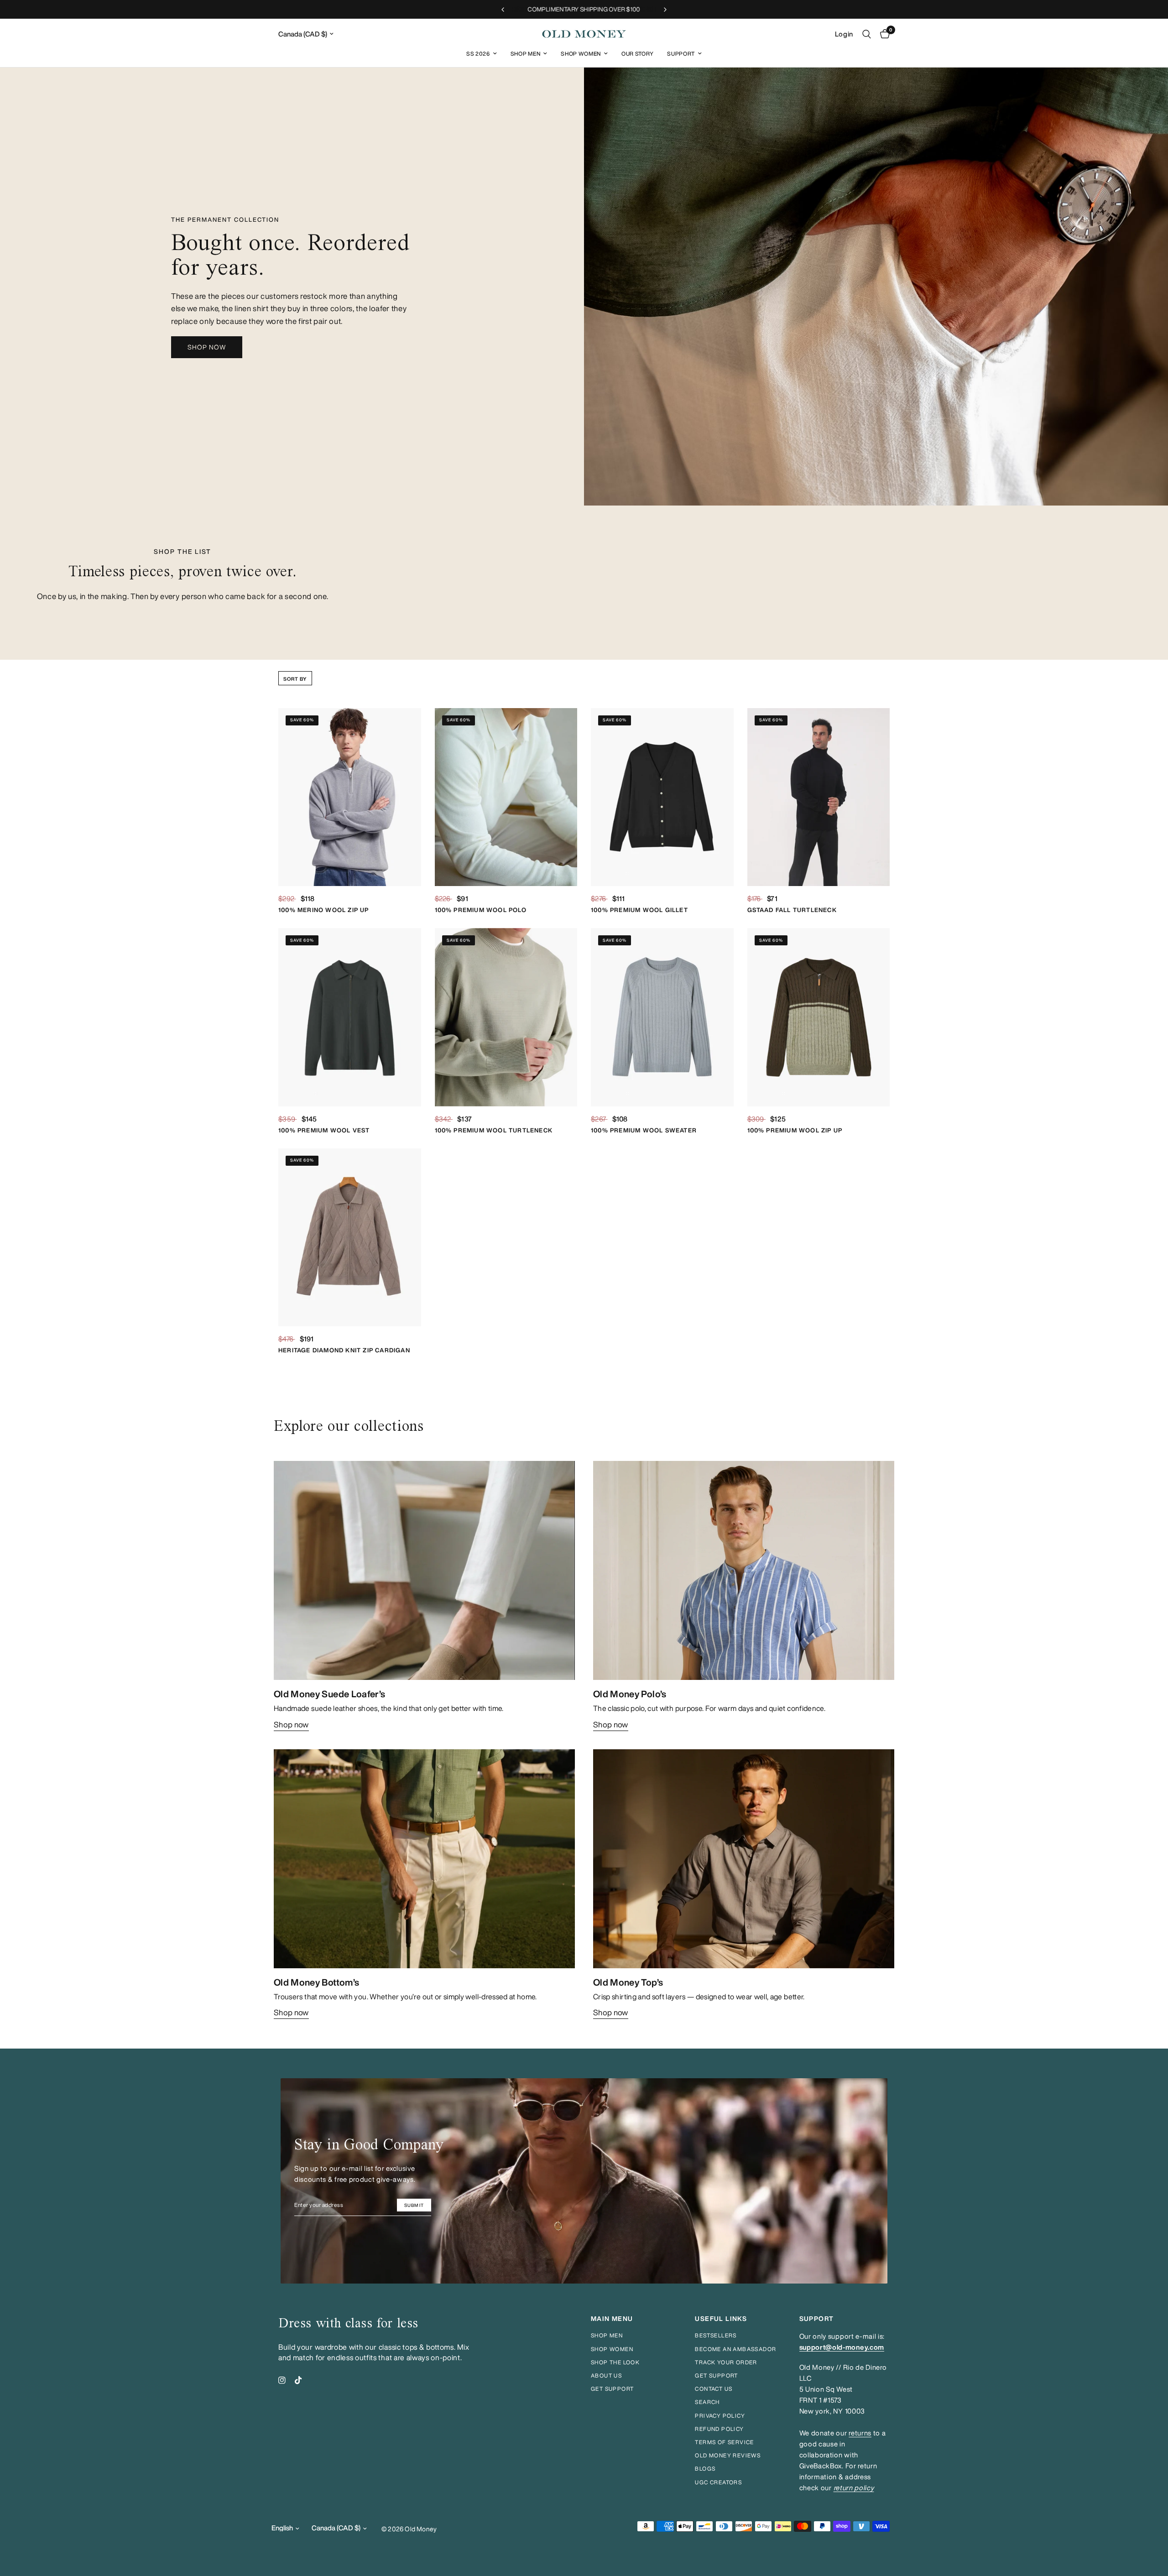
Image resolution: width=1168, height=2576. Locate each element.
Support (681, 54)
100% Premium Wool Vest (324, 1130)
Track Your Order (726, 2362)
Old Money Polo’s (630, 1694)
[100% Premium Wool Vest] (350, 1017)
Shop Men (525, 54)
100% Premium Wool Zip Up (795, 1130)
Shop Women (581, 54)
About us (606, 2375)
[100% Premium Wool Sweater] (662, 1017)
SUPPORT (817, 2319)
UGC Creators (718, 2482)
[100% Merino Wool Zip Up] (350, 797)
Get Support (716, 2375)
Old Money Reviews (728, 2455)
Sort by (295, 679)
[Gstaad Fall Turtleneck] (819, 797)
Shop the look (615, 2362)
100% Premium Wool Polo (481, 910)
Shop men (607, 2335)
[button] (207, 347)
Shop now (291, 1724)
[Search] (867, 34)
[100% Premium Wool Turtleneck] (506, 1017)
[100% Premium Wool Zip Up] (819, 1017)
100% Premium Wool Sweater (644, 1130)
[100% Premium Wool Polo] (506, 797)
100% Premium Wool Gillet (639, 910)
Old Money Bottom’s (316, 1982)
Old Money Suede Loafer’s (329, 1694)
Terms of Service (724, 2442)
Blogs (705, 2469)
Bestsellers (716, 2335)
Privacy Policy (720, 2416)
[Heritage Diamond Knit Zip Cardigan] (350, 1238)
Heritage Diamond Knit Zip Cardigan (344, 1350)
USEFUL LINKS (721, 2319)
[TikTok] (298, 2380)
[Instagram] (282, 2380)
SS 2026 (478, 54)
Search (707, 2402)
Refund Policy (719, 2429)
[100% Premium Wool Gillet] (662, 797)
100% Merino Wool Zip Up (324, 910)
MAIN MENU (612, 2319)
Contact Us (714, 2389)
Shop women (612, 2349)
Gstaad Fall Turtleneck (792, 910)
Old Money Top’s (628, 1982)
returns (860, 2433)
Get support (612, 2389)
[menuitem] (482, 54)
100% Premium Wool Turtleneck (494, 1130)
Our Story (637, 54)
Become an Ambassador (735, 2349)
